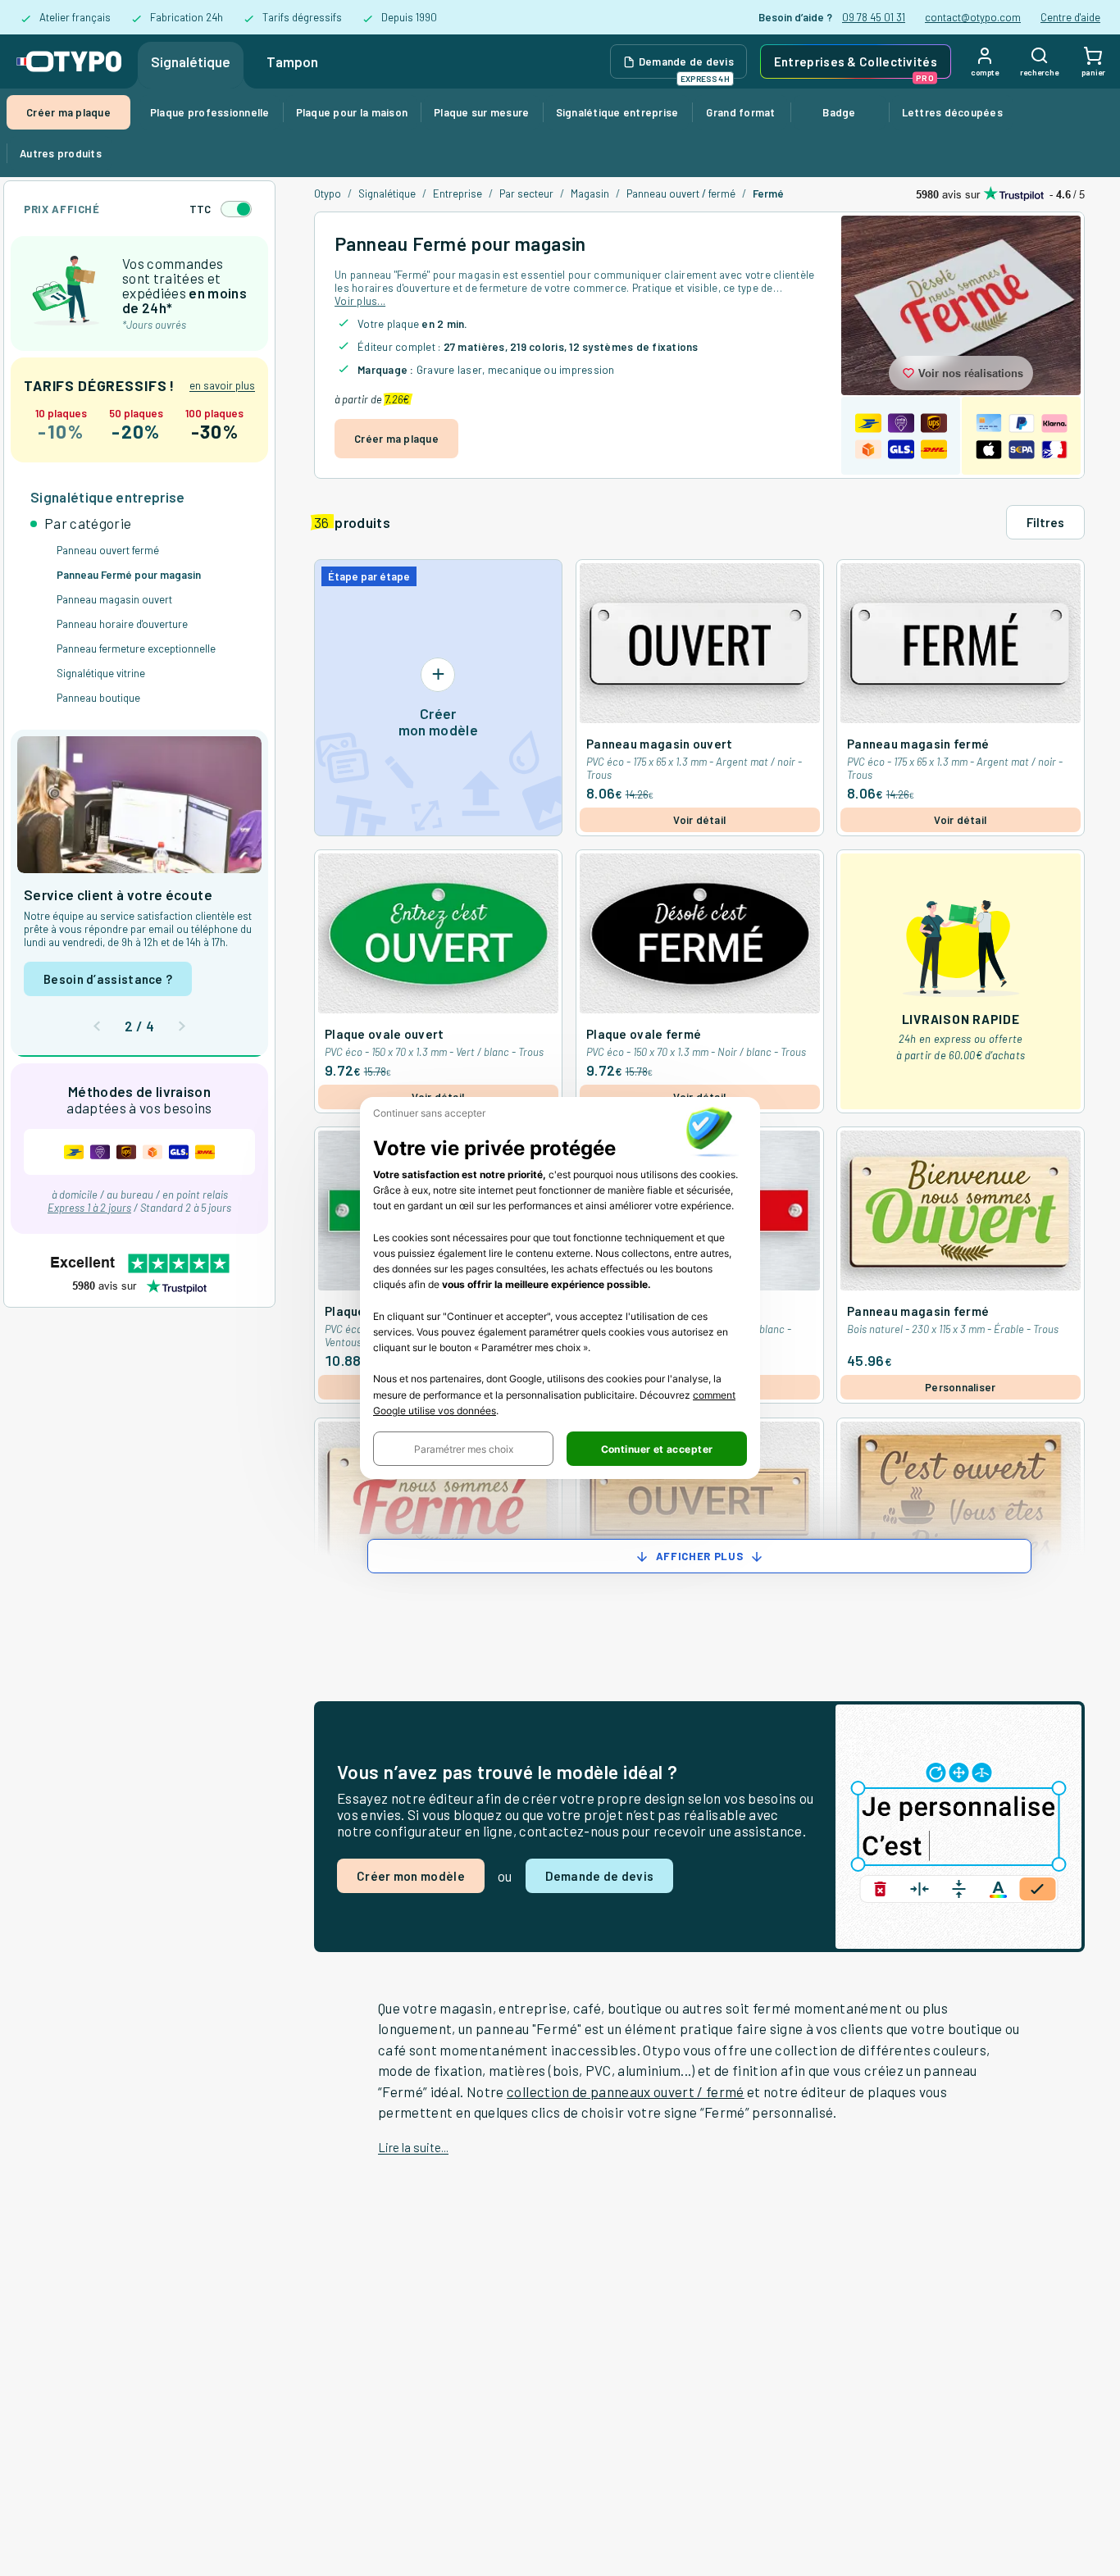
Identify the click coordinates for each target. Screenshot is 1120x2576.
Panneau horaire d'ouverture (122, 624)
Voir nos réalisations (971, 373)
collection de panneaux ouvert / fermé (626, 2091)
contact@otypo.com (973, 17)
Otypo (328, 193)
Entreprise (458, 193)
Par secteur (526, 193)
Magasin (590, 193)
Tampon (292, 61)
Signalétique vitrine (101, 673)
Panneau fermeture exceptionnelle (136, 649)
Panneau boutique (98, 698)
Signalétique (191, 61)
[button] (463, 1449)
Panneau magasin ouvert (114, 599)
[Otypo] (69, 61)
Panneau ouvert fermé (108, 550)
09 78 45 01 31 (874, 17)
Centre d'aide (1070, 17)
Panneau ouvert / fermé (681, 193)
